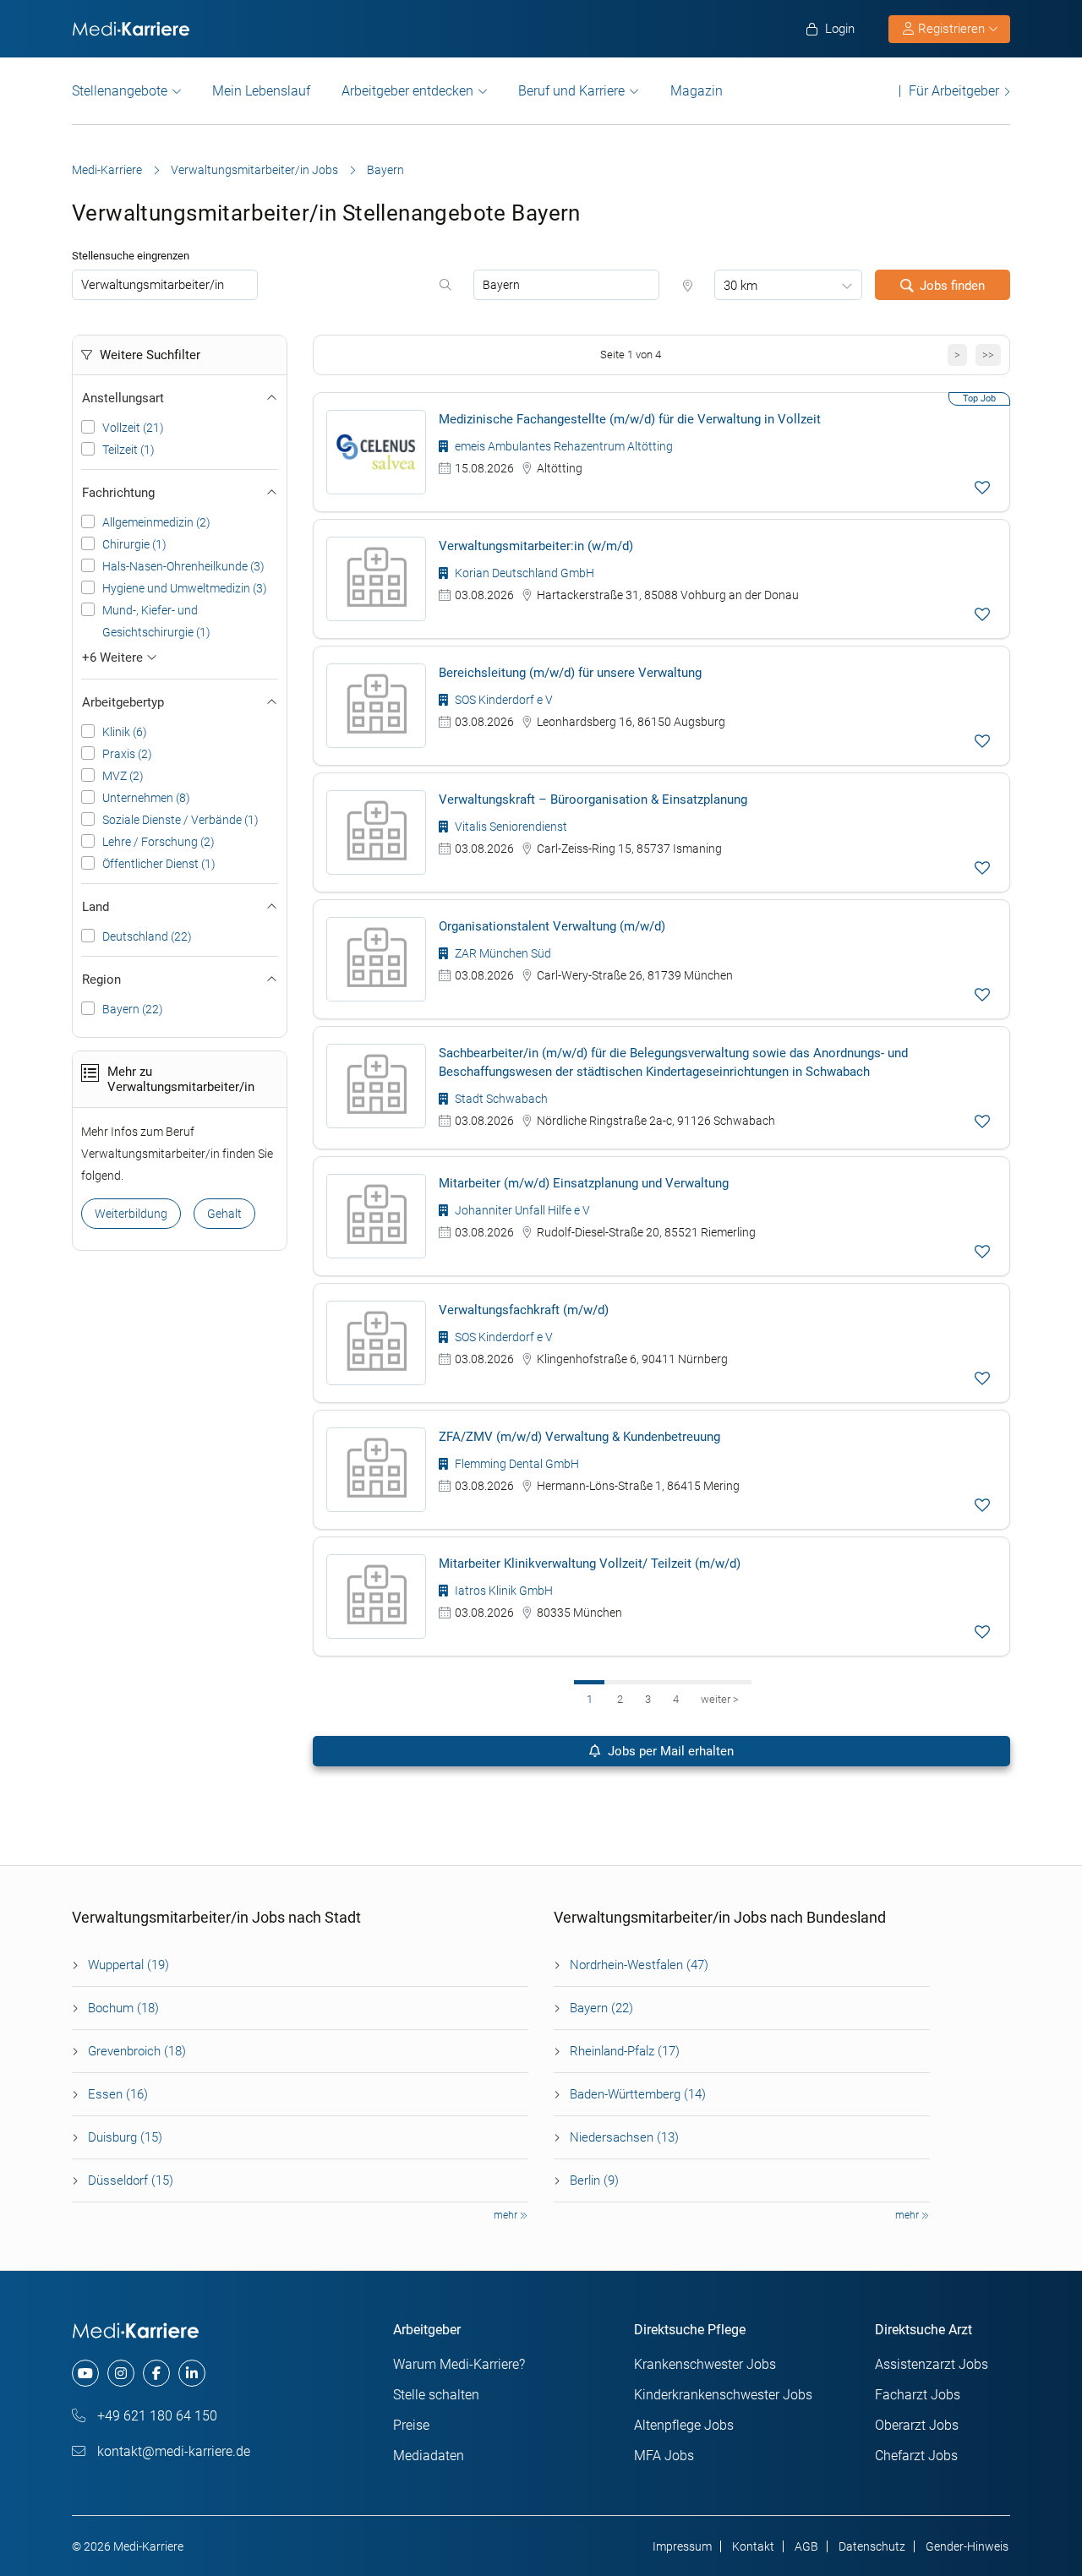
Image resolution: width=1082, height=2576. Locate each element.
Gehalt (224, 1214)
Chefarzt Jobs (916, 2456)
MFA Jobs (664, 2456)
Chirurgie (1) (134, 544)
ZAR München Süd (502, 953)
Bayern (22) (133, 1009)
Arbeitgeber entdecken (407, 91)
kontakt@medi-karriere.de (172, 2451)
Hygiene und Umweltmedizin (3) (185, 588)
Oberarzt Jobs (917, 2425)
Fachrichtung (118, 493)
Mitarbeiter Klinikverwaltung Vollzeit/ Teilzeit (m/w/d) (590, 1564)
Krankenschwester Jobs (705, 2364)
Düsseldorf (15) (131, 2180)
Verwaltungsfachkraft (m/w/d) (524, 1310)
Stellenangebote (120, 91)
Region (101, 980)
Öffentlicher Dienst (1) (159, 864)
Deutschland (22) (147, 936)
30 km (740, 286)
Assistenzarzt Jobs (932, 2364)
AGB (806, 2546)
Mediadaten (429, 2456)
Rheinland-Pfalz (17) (625, 2051)
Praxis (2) (127, 754)
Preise (411, 2425)
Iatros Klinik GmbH (503, 1591)
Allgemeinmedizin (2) (156, 522)
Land (96, 907)
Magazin (697, 91)
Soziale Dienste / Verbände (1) (180, 820)
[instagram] (121, 2373)
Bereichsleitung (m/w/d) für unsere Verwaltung (570, 673)
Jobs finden (952, 286)
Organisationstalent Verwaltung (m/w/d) (552, 926)
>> (988, 355)
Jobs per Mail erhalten (669, 1751)
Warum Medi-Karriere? (459, 2364)
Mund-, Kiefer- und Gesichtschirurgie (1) (156, 621)
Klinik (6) (125, 732)
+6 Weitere (114, 658)
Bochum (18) (123, 2008)
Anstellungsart (123, 398)
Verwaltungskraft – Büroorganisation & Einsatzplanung (593, 800)
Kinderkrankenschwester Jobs (723, 2395)
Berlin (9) (594, 2180)
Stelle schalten (436, 2395)
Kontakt (753, 2546)
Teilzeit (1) (128, 450)
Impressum (682, 2546)
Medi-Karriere (107, 170)
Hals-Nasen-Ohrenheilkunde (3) (183, 566)
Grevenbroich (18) (137, 2051)
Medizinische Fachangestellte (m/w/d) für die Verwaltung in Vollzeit (630, 419)
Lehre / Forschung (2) (158, 842)
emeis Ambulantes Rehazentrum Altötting (563, 446)
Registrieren (951, 29)
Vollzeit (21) (133, 428)
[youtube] (85, 2373)
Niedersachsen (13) (624, 2137)
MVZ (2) (123, 776)
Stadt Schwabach (500, 1099)
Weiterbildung (131, 1214)
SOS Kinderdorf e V (503, 700)
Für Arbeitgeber (954, 91)
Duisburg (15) (125, 2137)
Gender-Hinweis (967, 2546)
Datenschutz (872, 2546)
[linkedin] (192, 2373)
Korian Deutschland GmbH (523, 573)
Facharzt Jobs (918, 2395)
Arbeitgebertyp (123, 702)
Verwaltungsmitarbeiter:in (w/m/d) (536, 546)
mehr (507, 2215)
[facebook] (156, 2373)
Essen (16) (118, 2094)
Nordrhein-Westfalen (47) (639, 1965)
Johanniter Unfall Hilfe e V (521, 1210)
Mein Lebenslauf (261, 91)
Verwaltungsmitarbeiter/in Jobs (254, 170)
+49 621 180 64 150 (156, 2416)
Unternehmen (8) (146, 798)
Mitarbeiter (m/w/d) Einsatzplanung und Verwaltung (584, 1183)
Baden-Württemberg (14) (638, 2094)
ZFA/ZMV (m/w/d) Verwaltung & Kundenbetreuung (579, 1437)
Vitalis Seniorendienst (510, 827)
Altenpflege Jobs (684, 2425)
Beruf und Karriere (571, 91)
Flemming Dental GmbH (516, 1464)
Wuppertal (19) (128, 1965)
